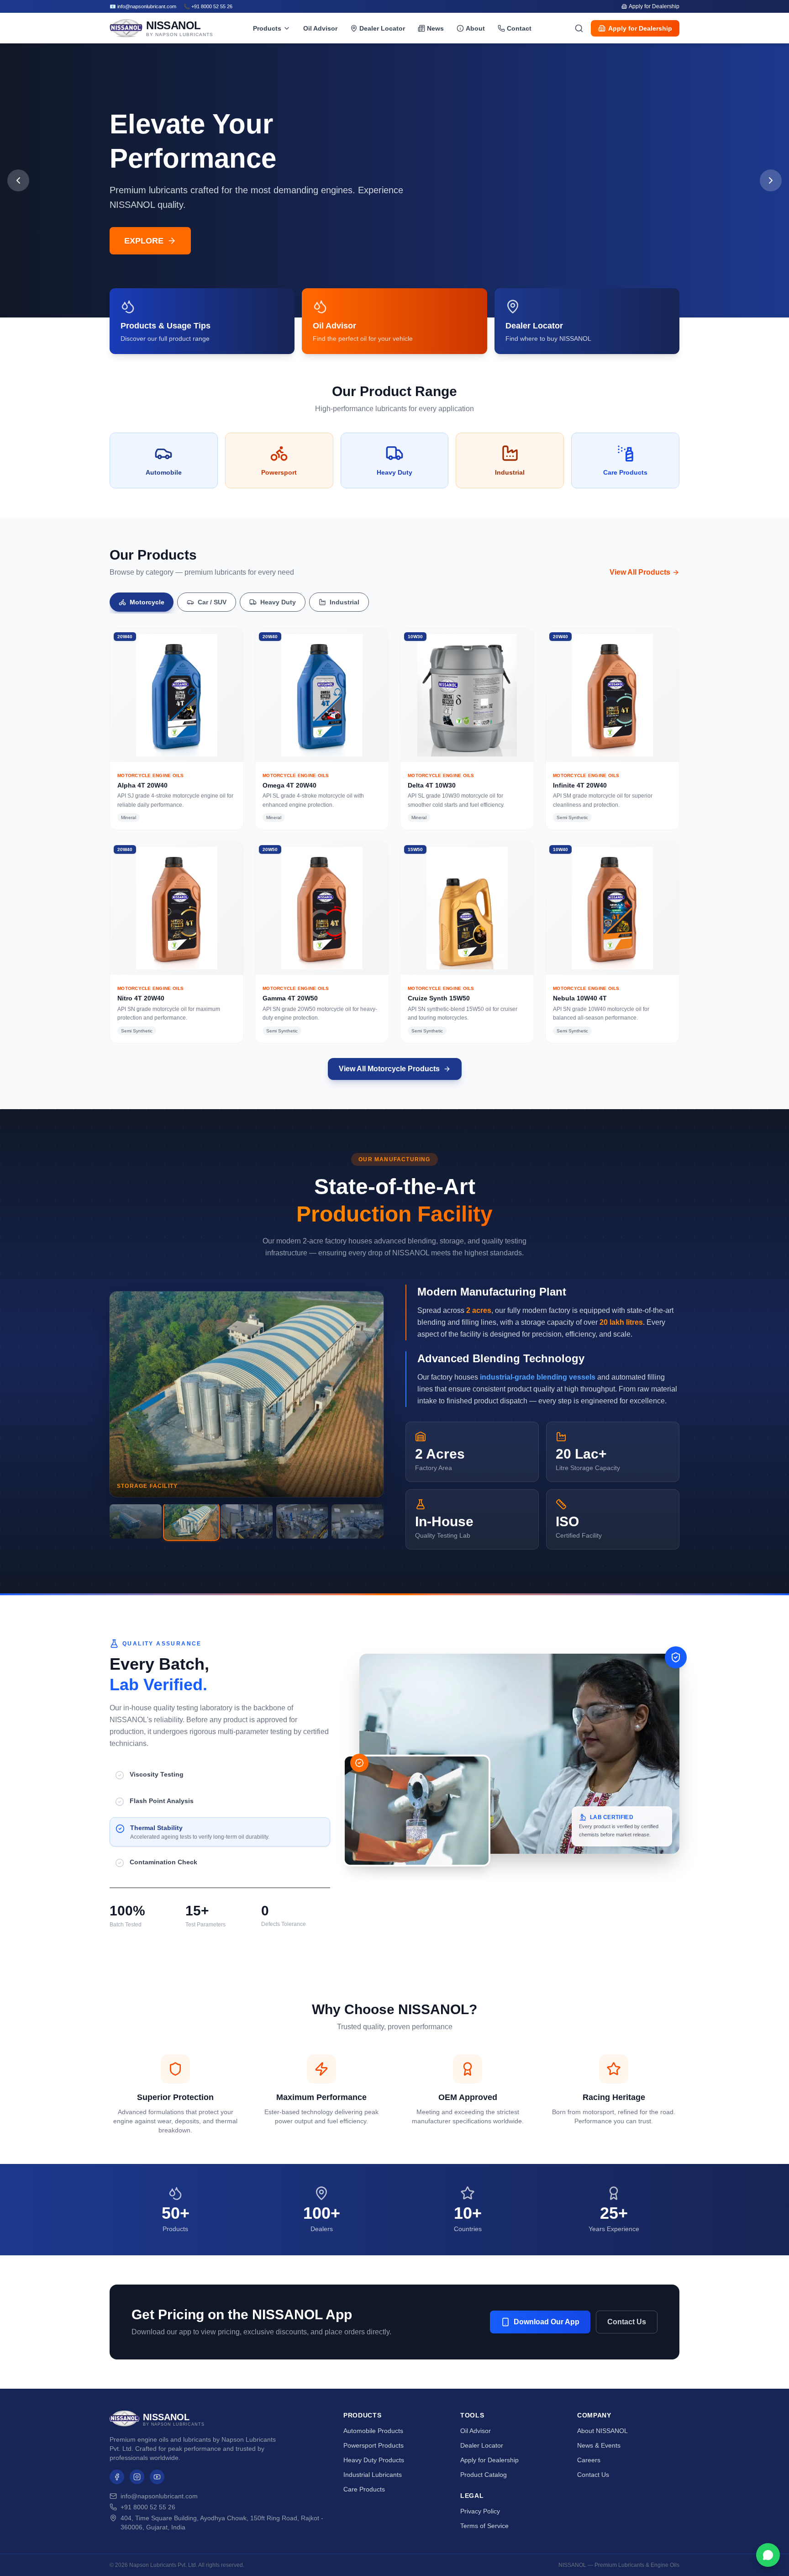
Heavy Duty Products (374, 2460)
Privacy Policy (480, 2511)
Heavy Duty (278, 602)
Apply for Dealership (654, 6)
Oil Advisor (320, 28)
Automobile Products (373, 2431)
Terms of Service (484, 2526)
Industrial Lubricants (373, 2475)
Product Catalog (484, 2475)
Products (267, 28)
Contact (519, 28)
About (475, 28)
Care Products (364, 2489)
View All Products (640, 572)
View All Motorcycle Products (389, 1069)
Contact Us (627, 2322)
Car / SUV (212, 602)
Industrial (345, 602)
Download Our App (547, 2322)
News (435, 28)
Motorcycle (147, 602)
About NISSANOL (602, 2431)
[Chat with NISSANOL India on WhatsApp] (768, 2555)
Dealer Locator (382, 28)
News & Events (599, 2445)
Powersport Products (373, 2445)
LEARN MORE (152, 241)
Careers (589, 2460)
